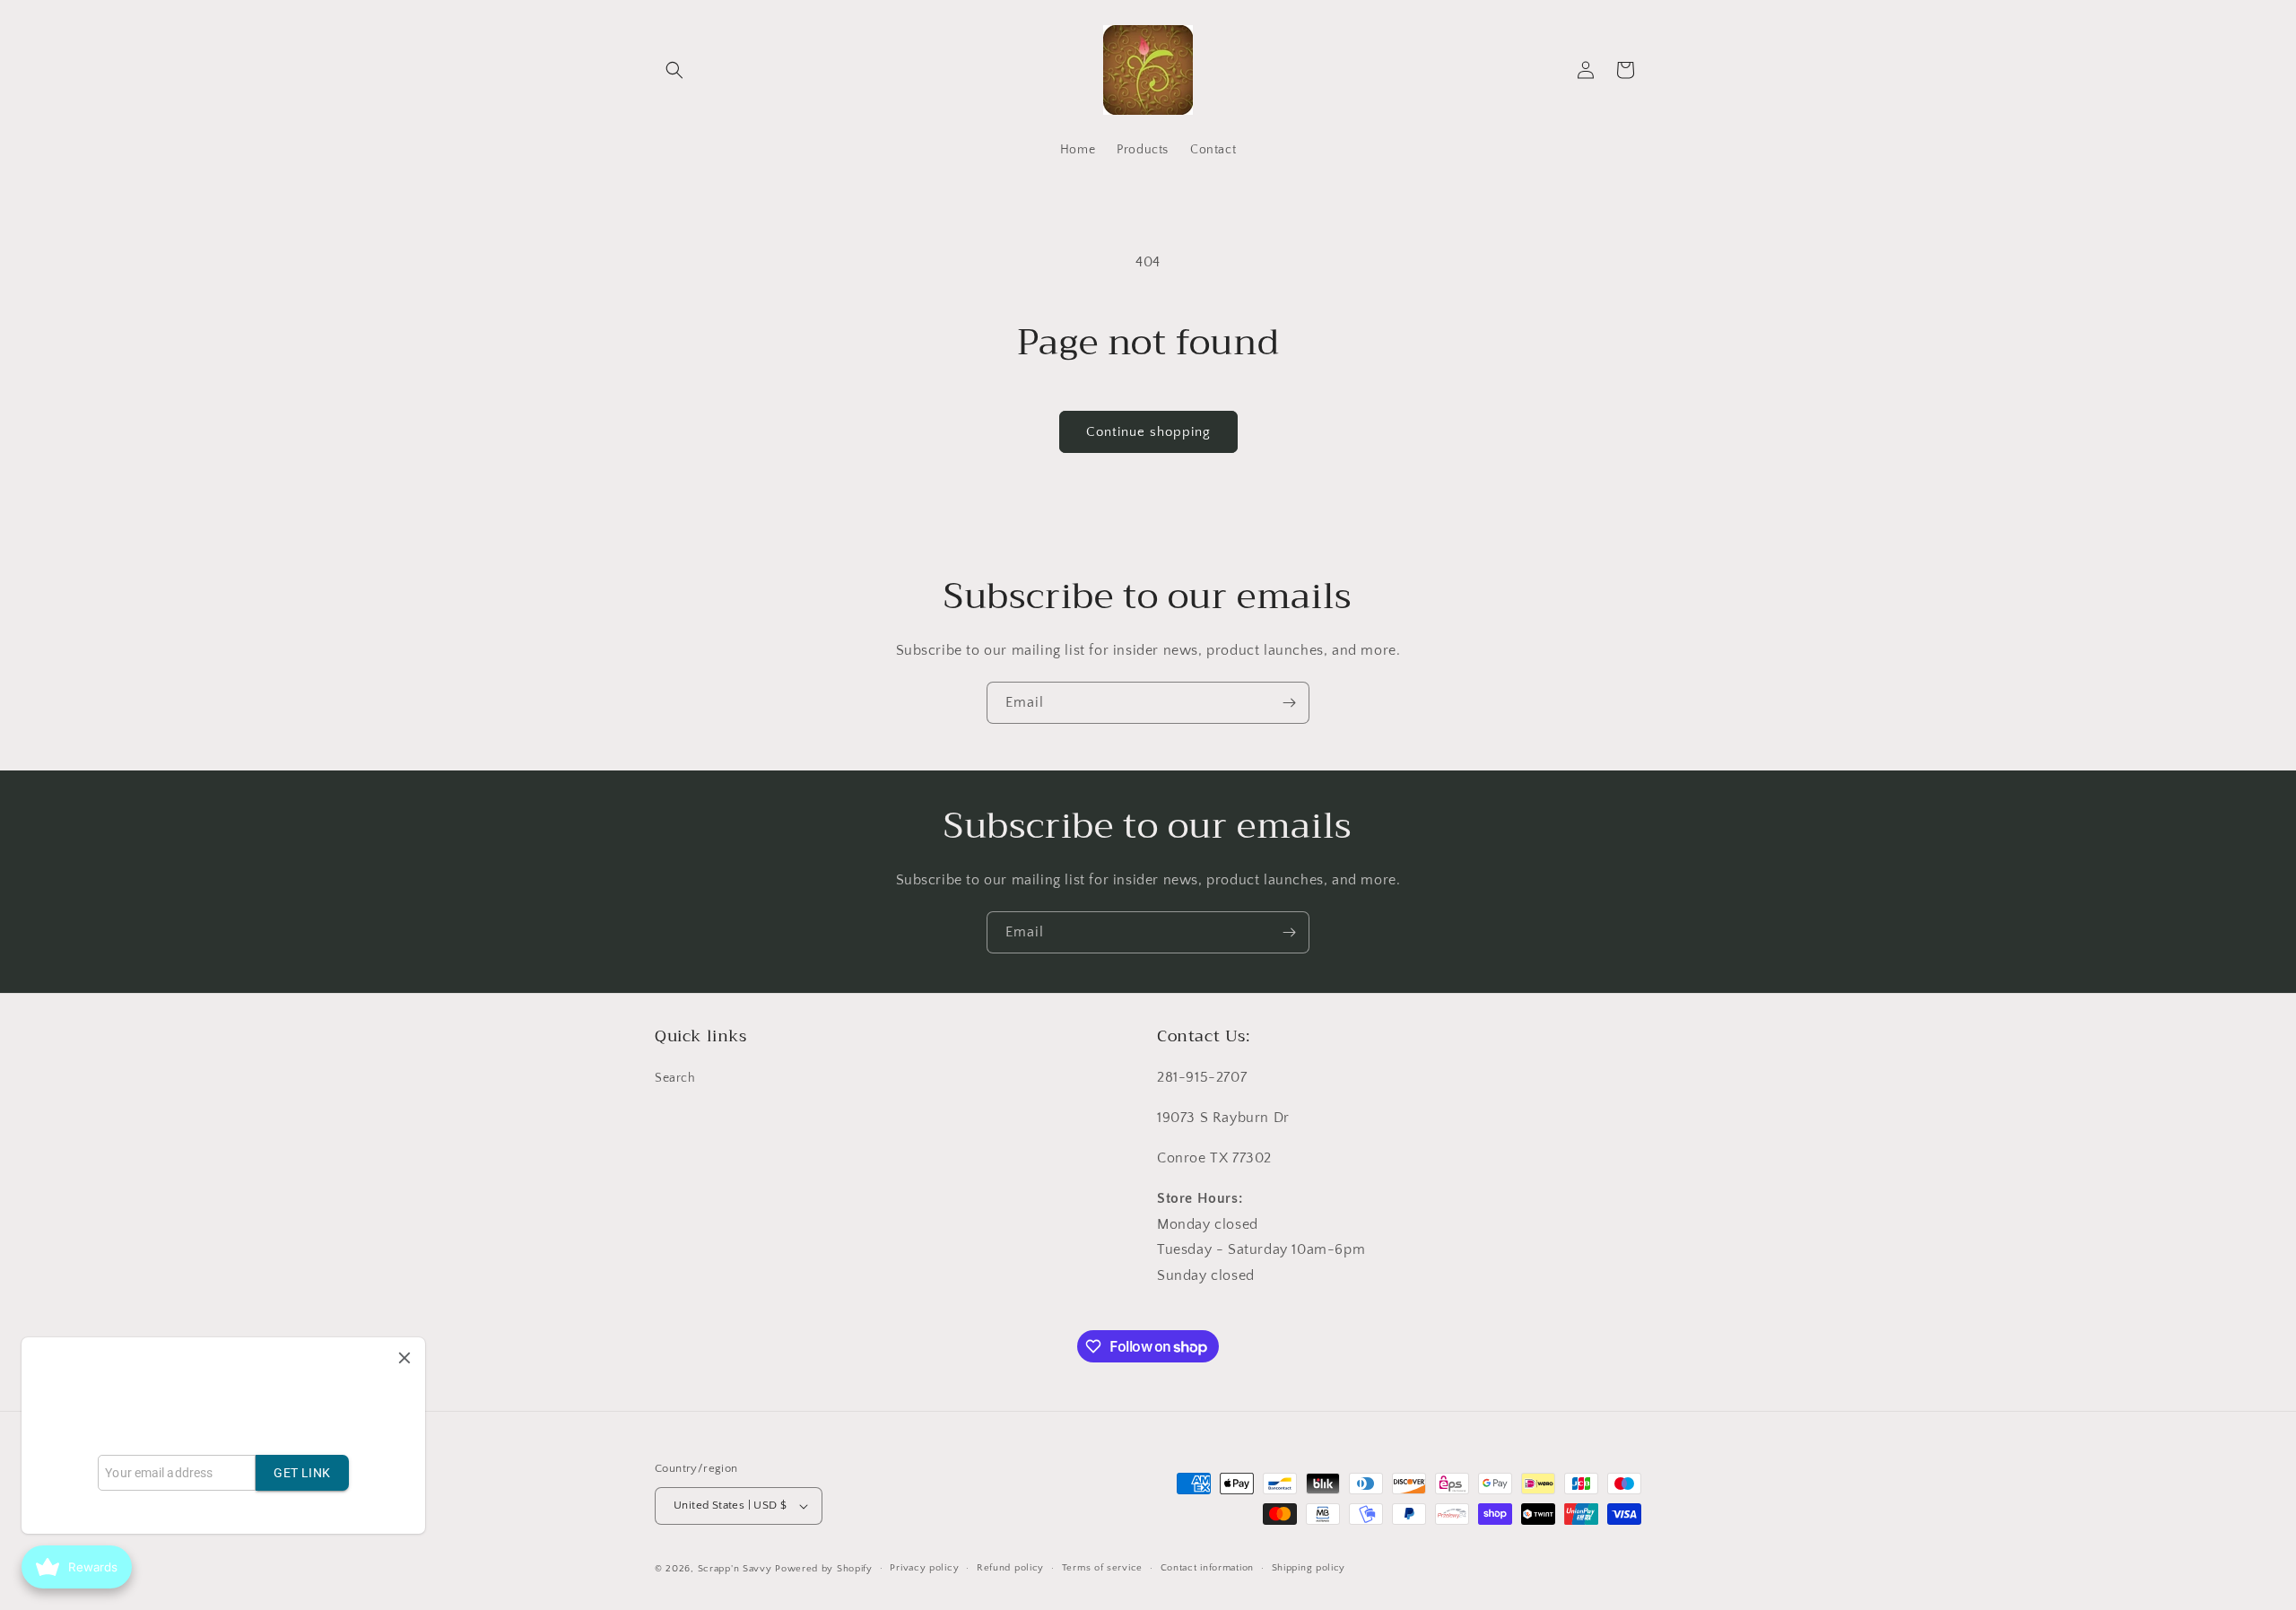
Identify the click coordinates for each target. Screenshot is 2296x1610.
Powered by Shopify (824, 1569)
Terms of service (1102, 1568)
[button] (674, 70)
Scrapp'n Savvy (735, 1569)
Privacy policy (924, 1568)
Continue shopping (1148, 432)
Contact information (1207, 1568)
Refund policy (1010, 1568)
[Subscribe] (1289, 703)
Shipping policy (1309, 1568)
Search (675, 1079)
